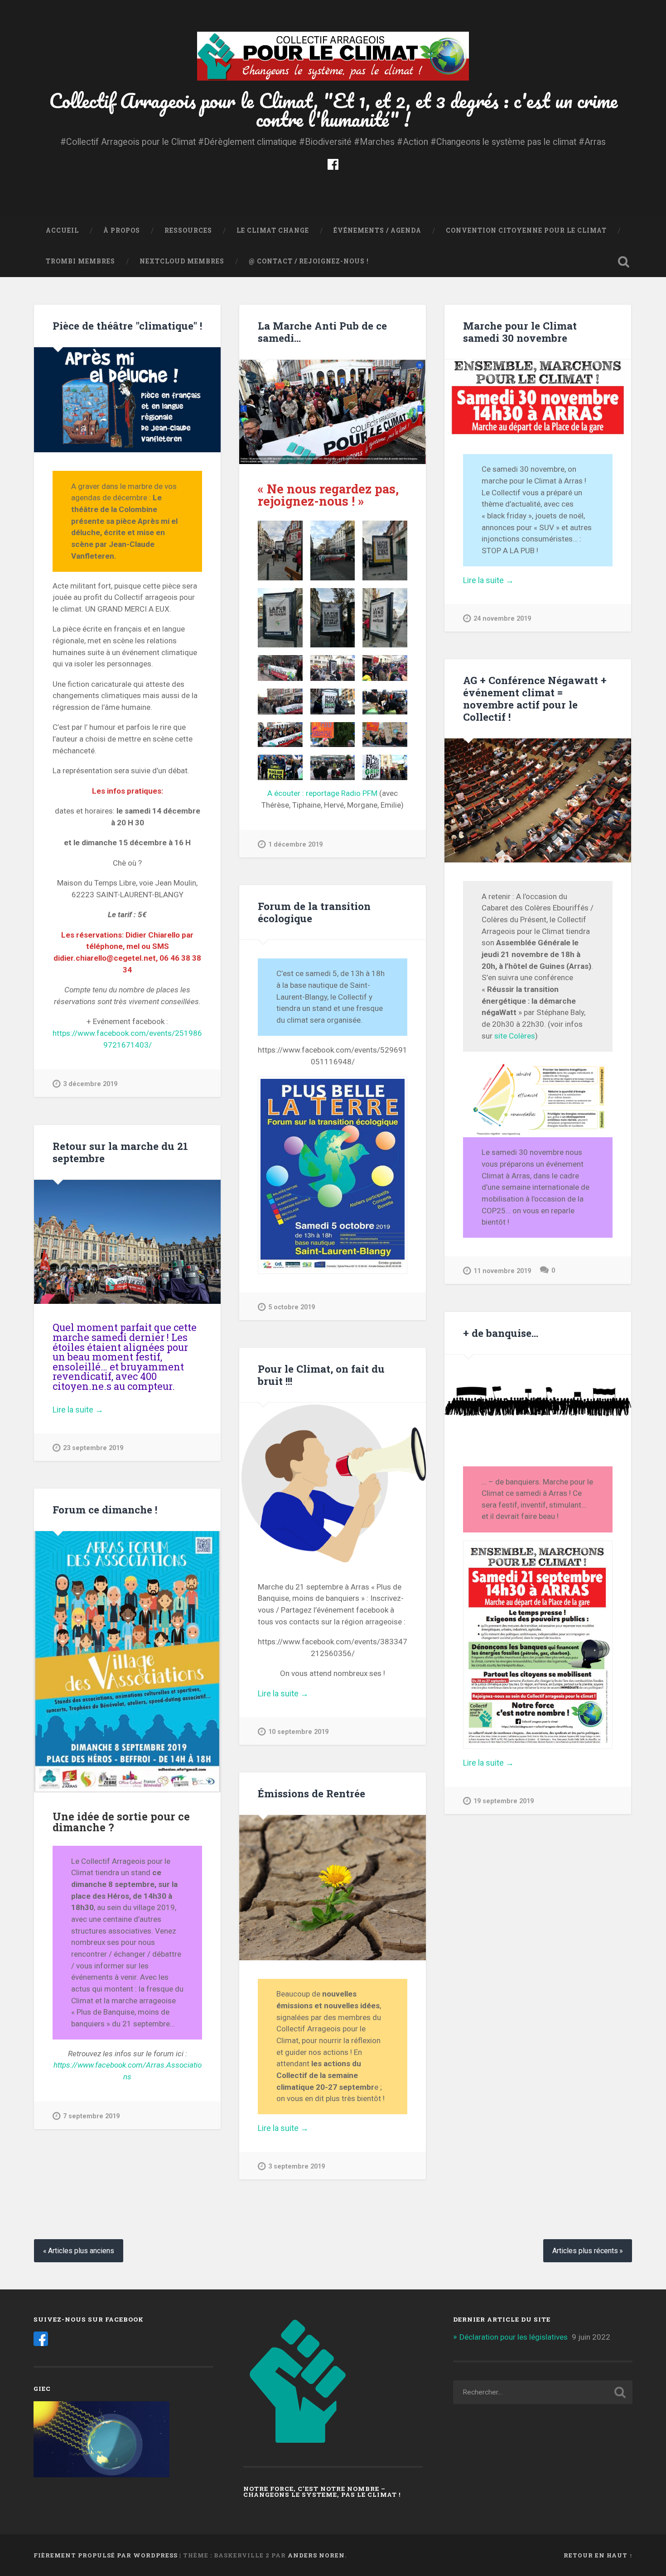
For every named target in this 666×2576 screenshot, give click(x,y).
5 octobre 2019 (292, 1307)
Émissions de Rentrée (311, 1793)
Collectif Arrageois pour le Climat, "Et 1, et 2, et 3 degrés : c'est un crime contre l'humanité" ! (333, 110)
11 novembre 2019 (502, 1271)
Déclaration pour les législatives (514, 2337)
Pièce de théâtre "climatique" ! (127, 326)
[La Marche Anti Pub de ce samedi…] (333, 412)
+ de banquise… (501, 1333)
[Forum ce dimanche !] (127, 1662)
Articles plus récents (585, 2251)
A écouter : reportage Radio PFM (322, 793)
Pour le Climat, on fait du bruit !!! (321, 1375)
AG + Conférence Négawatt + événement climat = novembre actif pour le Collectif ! (535, 698)
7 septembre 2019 (91, 2116)
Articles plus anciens (81, 2251)
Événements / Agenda (377, 230)
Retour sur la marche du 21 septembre (120, 1152)
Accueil (62, 230)
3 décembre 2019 (90, 1084)
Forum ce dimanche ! (105, 1509)
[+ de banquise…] (538, 1401)
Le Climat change (273, 230)
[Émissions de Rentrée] (333, 1888)
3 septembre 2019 (297, 2167)
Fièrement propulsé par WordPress (106, 2555)
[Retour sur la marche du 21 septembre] (127, 1242)
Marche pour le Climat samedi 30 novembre (520, 332)
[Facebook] (333, 163)
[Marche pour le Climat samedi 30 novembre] (538, 397)
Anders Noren (316, 2555)
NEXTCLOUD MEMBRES (182, 261)
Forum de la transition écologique (314, 912)
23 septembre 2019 (93, 1448)
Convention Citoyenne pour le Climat (526, 230)
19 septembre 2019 (504, 1801)
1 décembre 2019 (295, 845)
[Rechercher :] (543, 2392)
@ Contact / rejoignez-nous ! (309, 261)
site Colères (515, 1036)
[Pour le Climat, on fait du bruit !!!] (333, 1482)
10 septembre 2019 (298, 1732)
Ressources (188, 230)
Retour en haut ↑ (598, 2555)
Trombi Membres (80, 261)
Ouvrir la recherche (624, 262)
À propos (122, 230)
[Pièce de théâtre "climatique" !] (127, 400)
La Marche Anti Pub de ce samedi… (322, 332)
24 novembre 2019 (502, 619)
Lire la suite (505, 580)
